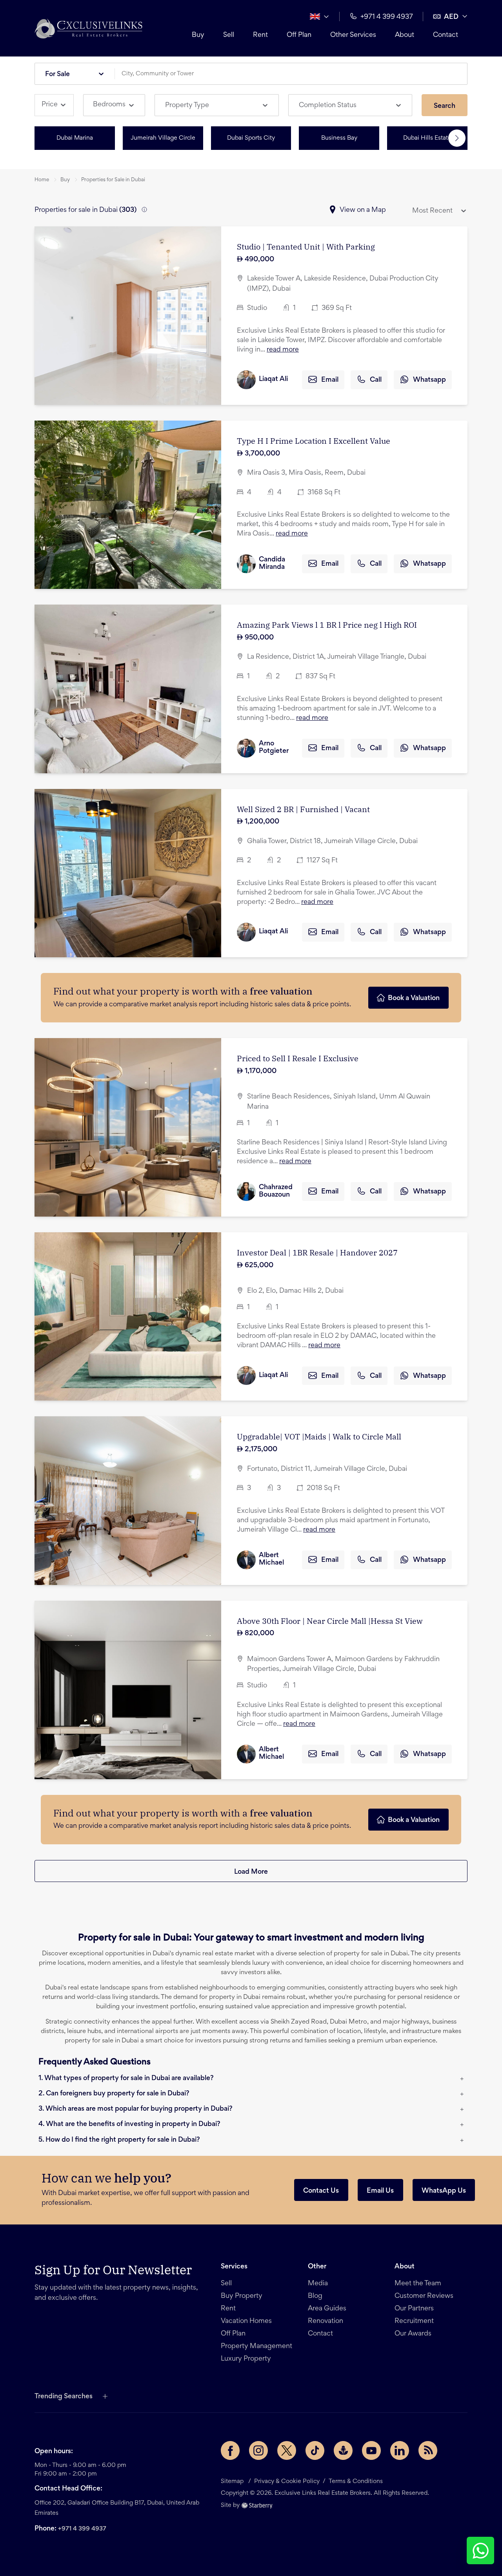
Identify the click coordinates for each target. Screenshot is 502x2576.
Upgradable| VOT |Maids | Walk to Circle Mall (319, 1436)
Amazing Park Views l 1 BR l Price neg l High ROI (327, 625)
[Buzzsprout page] (343, 2450)
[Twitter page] (287, 2450)
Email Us (380, 2191)
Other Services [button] (353, 35)
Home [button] (42, 180)
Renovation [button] (326, 2321)
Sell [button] (229, 35)
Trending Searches (64, 2397)
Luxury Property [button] (246, 2359)
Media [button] (318, 2284)
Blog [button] (315, 2296)
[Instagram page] (258, 2450)
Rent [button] (260, 35)
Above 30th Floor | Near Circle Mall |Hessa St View (330, 1621)
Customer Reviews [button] (424, 2296)
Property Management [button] (256, 2346)
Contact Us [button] (321, 2191)
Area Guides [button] (327, 2309)
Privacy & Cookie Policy (287, 2481)
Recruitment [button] (414, 2321)
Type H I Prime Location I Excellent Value (314, 441)
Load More (251, 1872)
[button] (88, 28)
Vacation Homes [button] (246, 2321)
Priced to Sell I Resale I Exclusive (298, 1058)
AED (451, 17)
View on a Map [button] (363, 210)
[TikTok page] (315, 2450)
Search (445, 106)
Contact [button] (446, 35)
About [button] (405, 35)
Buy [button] (198, 35)
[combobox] (294, 74)
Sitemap (232, 2481)
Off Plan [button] (299, 35)
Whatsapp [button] (429, 380)
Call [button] (376, 380)
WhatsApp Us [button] (444, 2191)
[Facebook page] (230, 2450)
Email (330, 380)
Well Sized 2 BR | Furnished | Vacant (303, 809)
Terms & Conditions (356, 2481)
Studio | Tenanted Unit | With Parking (306, 247)
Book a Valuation (414, 998)
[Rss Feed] (428, 2450)
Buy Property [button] (242, 2296)
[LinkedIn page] (400, 2450)
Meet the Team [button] (418, 2284)
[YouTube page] (371, 2450)
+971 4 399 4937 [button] (387, 17)
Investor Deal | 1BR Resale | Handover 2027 (317, 1252)
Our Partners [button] (414, 2309)
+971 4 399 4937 (82, 2529)
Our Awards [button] (413, 2334)
